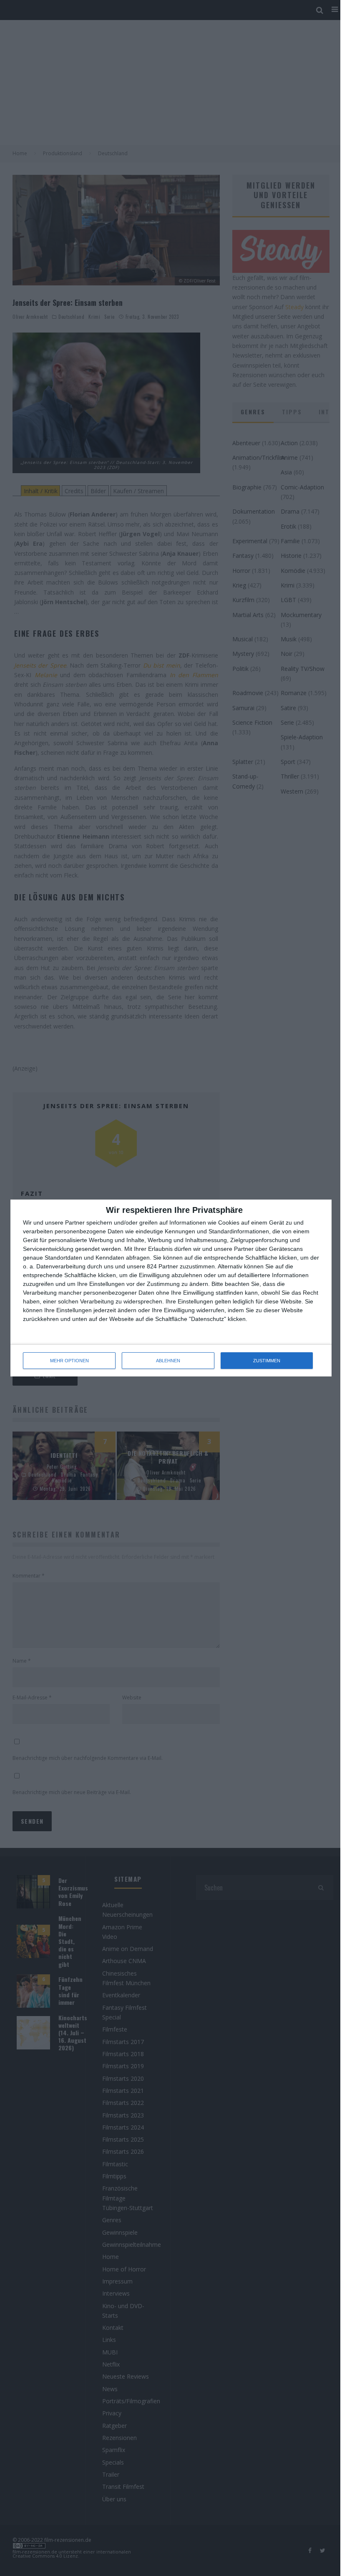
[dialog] (171, 1288)
